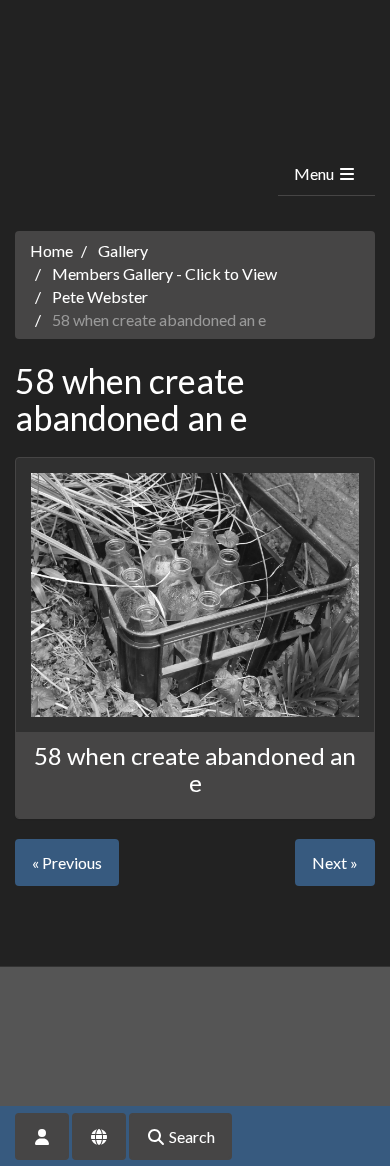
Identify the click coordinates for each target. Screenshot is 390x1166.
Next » (335, 862)
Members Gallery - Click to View (164, 273)
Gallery (123, 250)
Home (51, 250)
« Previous (67, 862)
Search (190, 1136)
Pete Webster (100, 296)
